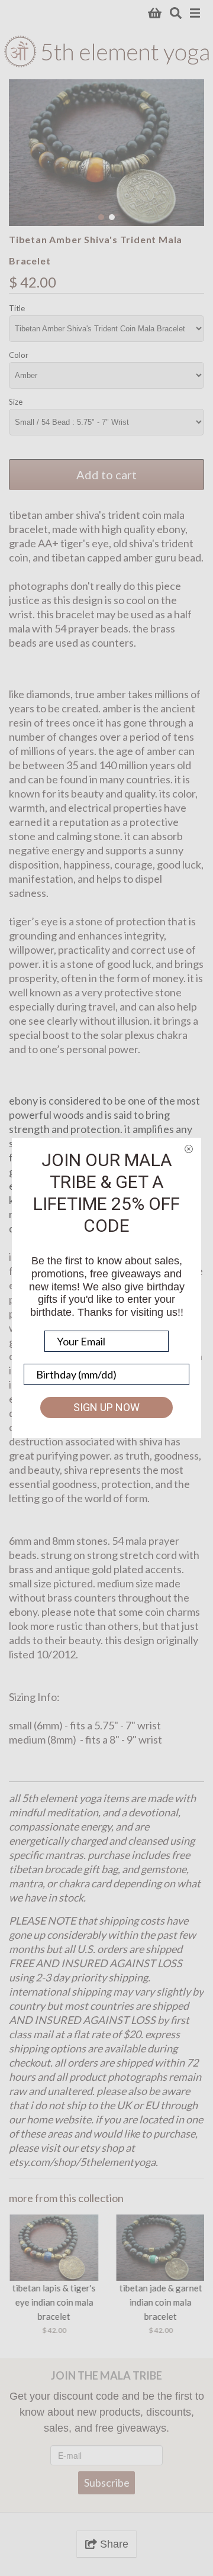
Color (19, 355)
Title (17, 308)
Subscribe (107, 2483)
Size (16, 402)
